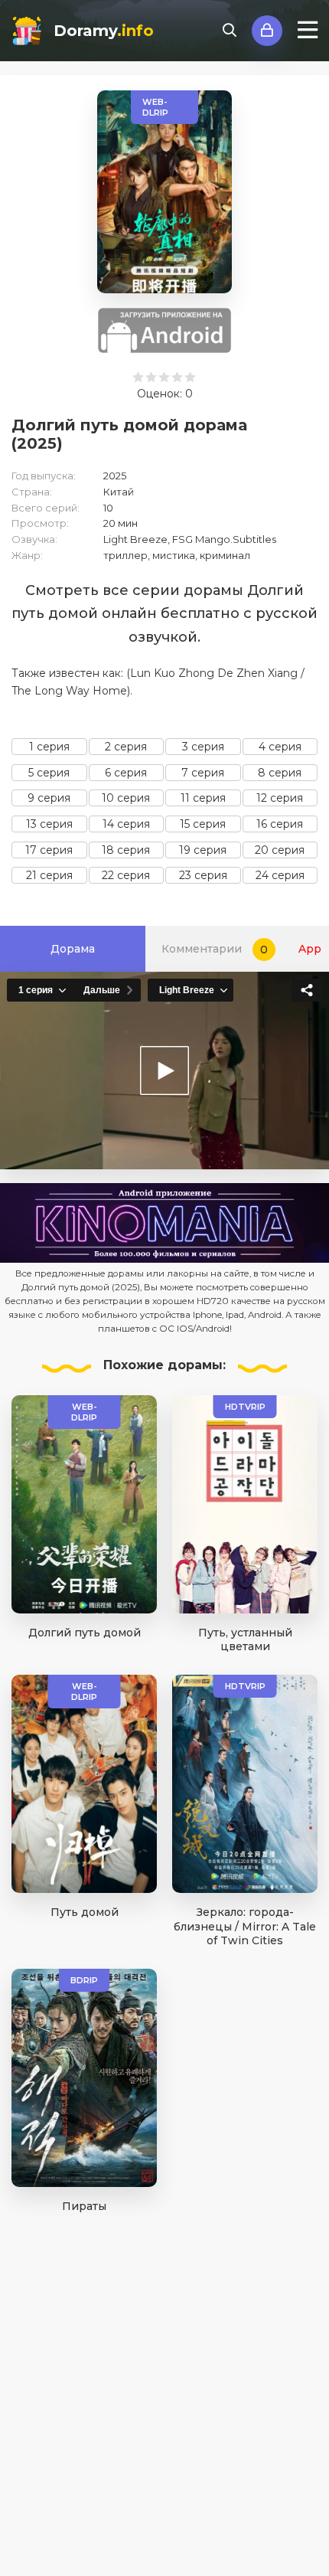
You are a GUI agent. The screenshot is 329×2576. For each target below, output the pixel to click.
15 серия (203, 824)
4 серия (280, 747)
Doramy (104, 31)
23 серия (203, 875)
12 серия (280, 798)
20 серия (280, 850)
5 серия (49, 773)
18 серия (126, 850)
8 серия (280, 773)
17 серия (49, 850)
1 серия (49, 747)
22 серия (126, 875)
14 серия (126, 824)
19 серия (203, 850)
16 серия (280, 824)
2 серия (126, 747)
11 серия (203, 798)
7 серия (203, 773)
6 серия (126, 773)
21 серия (49, 875)
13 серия (49, 824)
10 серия (126, 798)
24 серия (280, 875)
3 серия (203, 747)
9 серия (49, 798)
